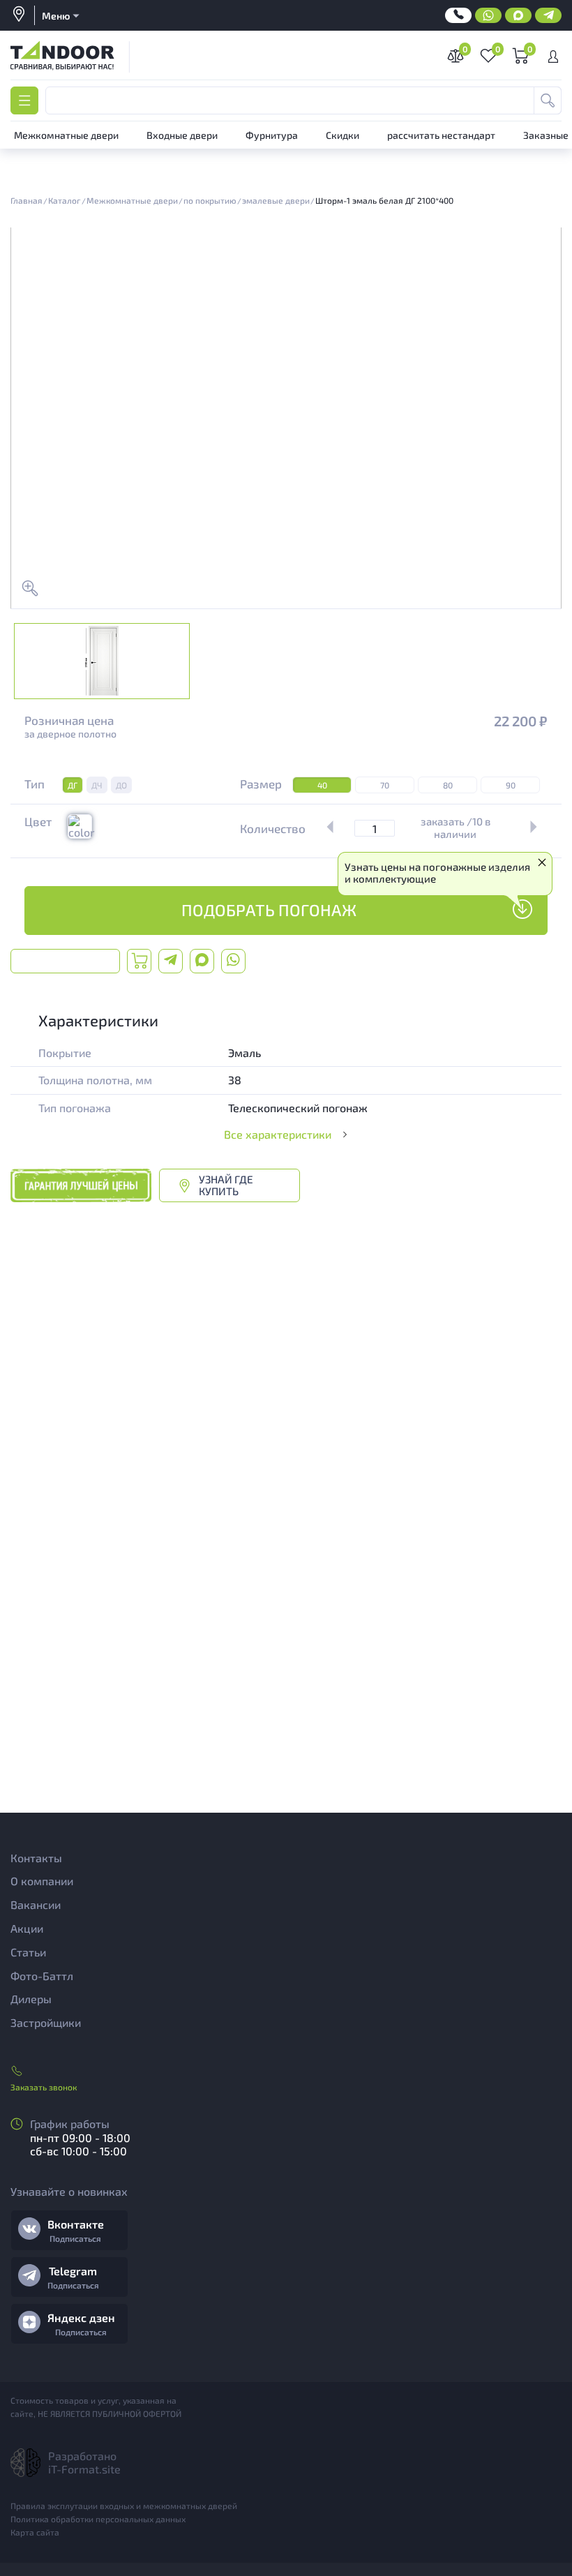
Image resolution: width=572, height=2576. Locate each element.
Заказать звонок (44, 2087)
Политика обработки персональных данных (98, 2519)
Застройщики (46, 2022)
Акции (27, 1928)
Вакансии (36, 1904)
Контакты (36, 1858)
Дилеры (31, 1999)
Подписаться (75, 2238)
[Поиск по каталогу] (548, 100)
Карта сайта (35, 2532)
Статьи (28, 1952)
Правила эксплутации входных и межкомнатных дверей (124, 2506)
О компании (42, 1881)
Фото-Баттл (42, 1976)
